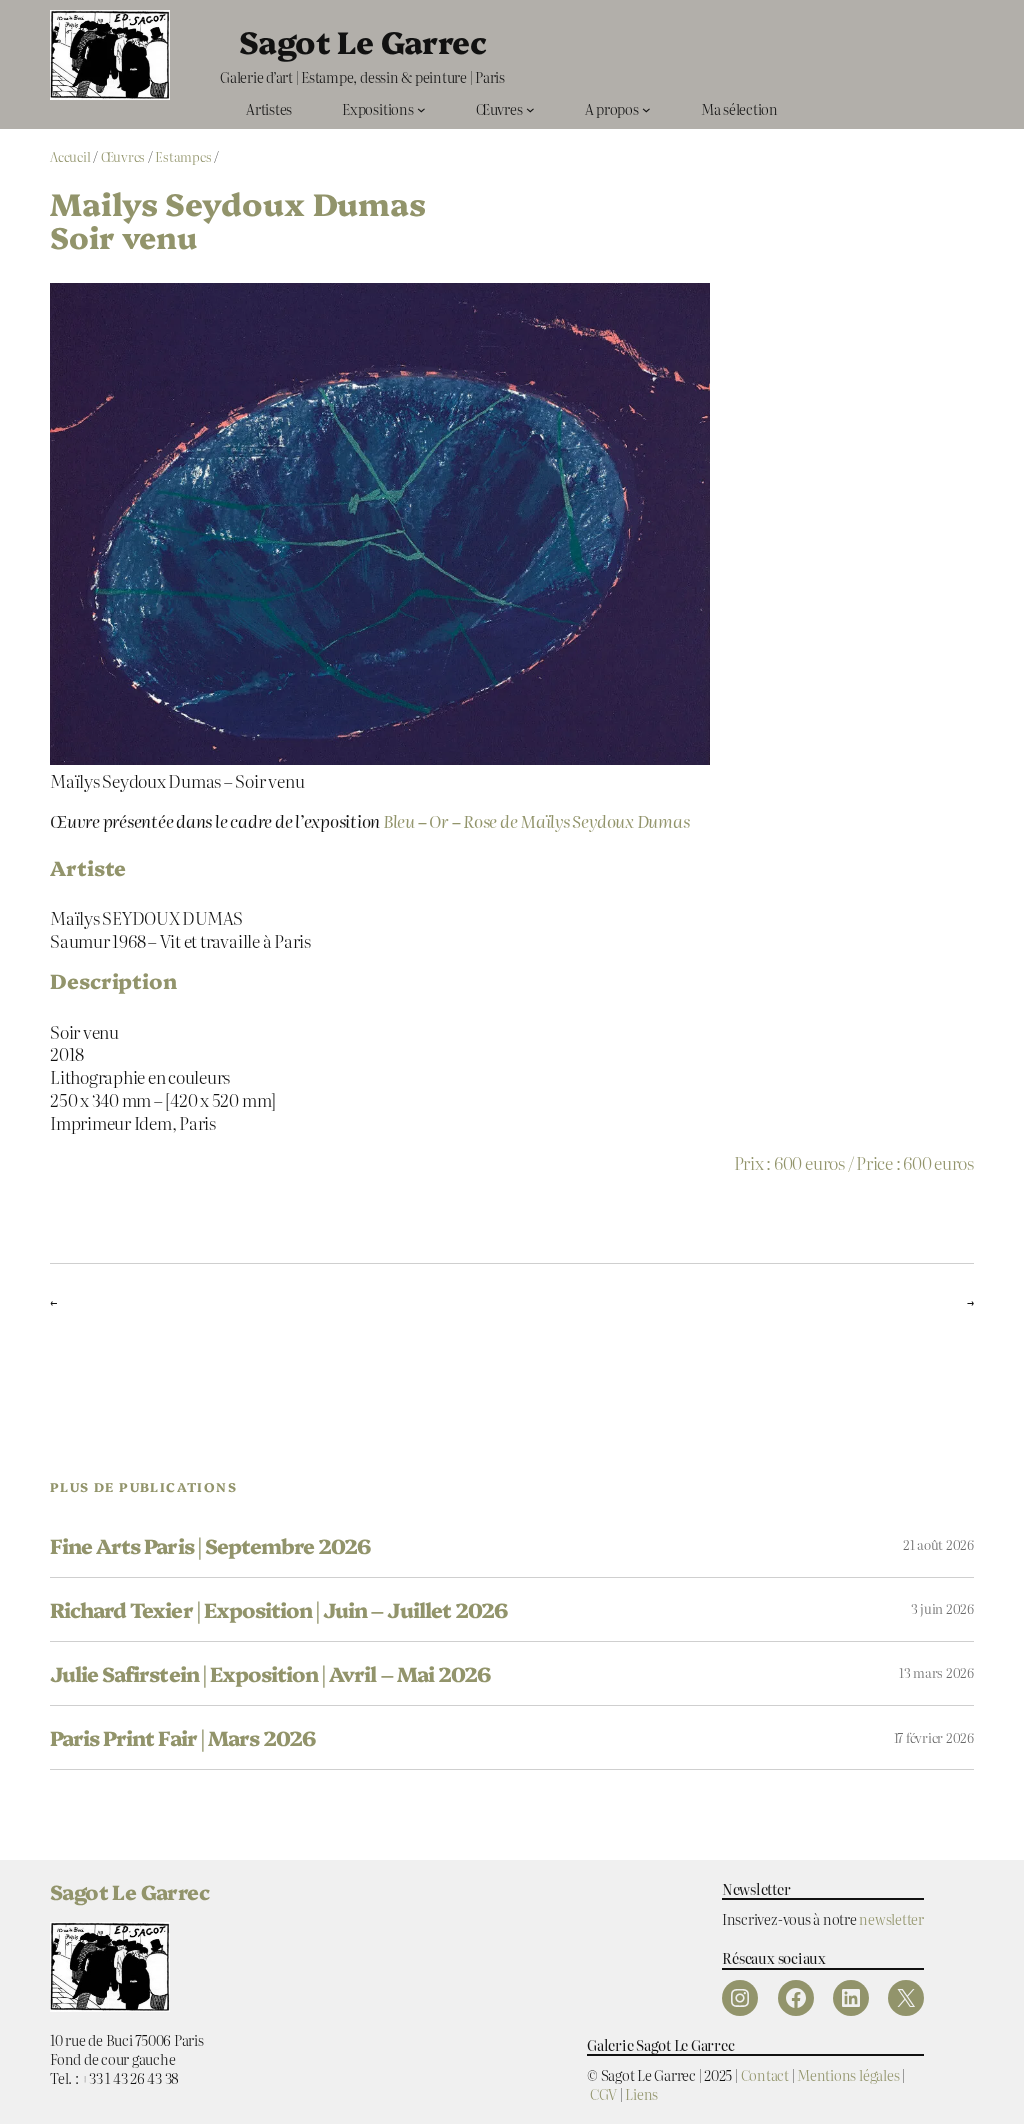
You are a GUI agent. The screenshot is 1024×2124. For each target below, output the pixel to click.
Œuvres (123, 156)
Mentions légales (848, 2074)
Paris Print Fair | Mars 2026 (182, 1737)
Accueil (70, 156)
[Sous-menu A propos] (646, 109)
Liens (641, 2093)
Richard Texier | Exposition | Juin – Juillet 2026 (278, 1609)
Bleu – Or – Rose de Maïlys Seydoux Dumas (536, 820)
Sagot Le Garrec (362, 40)
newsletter (891, 1918)
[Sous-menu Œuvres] (530, 109)
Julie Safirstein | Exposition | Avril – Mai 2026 (270, 1673)
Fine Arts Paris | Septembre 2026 (210, 1545)
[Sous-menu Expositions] (421, 109)
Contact (765, 2074)
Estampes (183, 156)
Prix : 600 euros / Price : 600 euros (854, 1162)
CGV (603, 2093)
